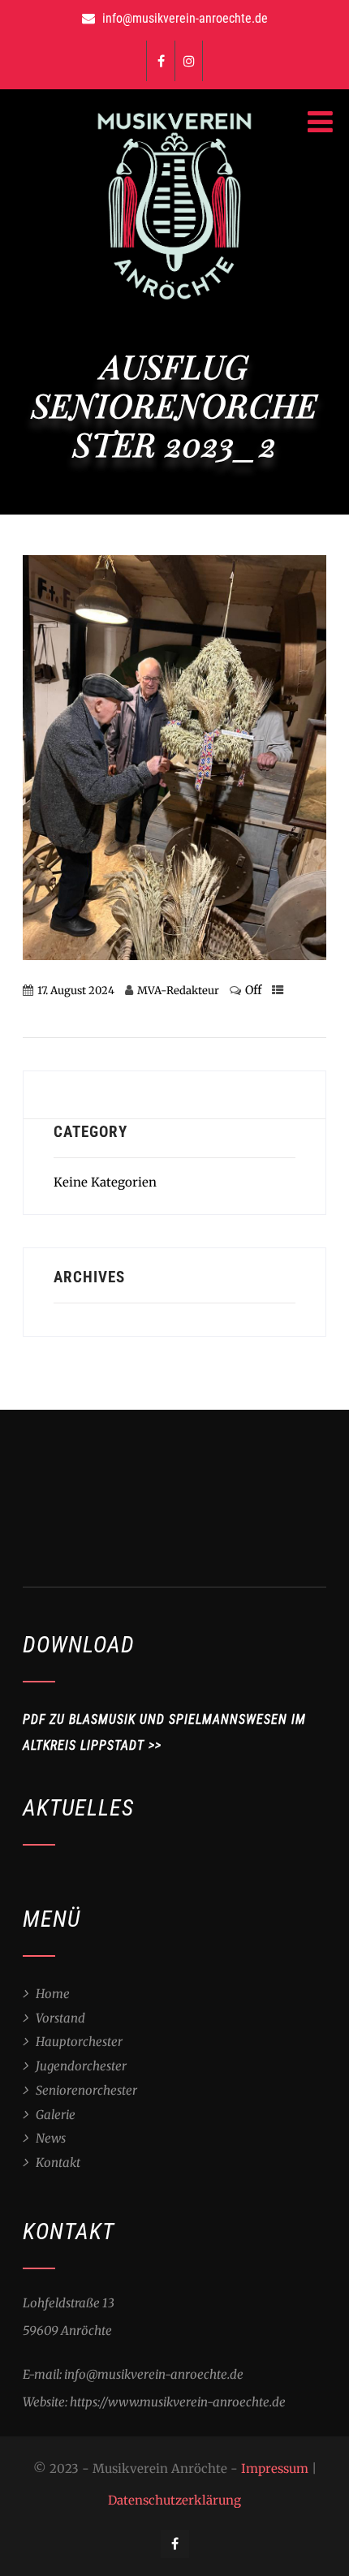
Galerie (56, 2115)
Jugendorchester (81, 2066)
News (51, 2138)
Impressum (275, 2468)
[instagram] (189, 61)
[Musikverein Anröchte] (174, 303)
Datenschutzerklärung (174, 2500)
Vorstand (60, 2018)
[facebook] (160, 61)
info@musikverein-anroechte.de (185, 18)
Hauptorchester (79, 2042)
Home (53, 1994)
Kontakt (58, 2162)
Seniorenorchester (86, 2090)
